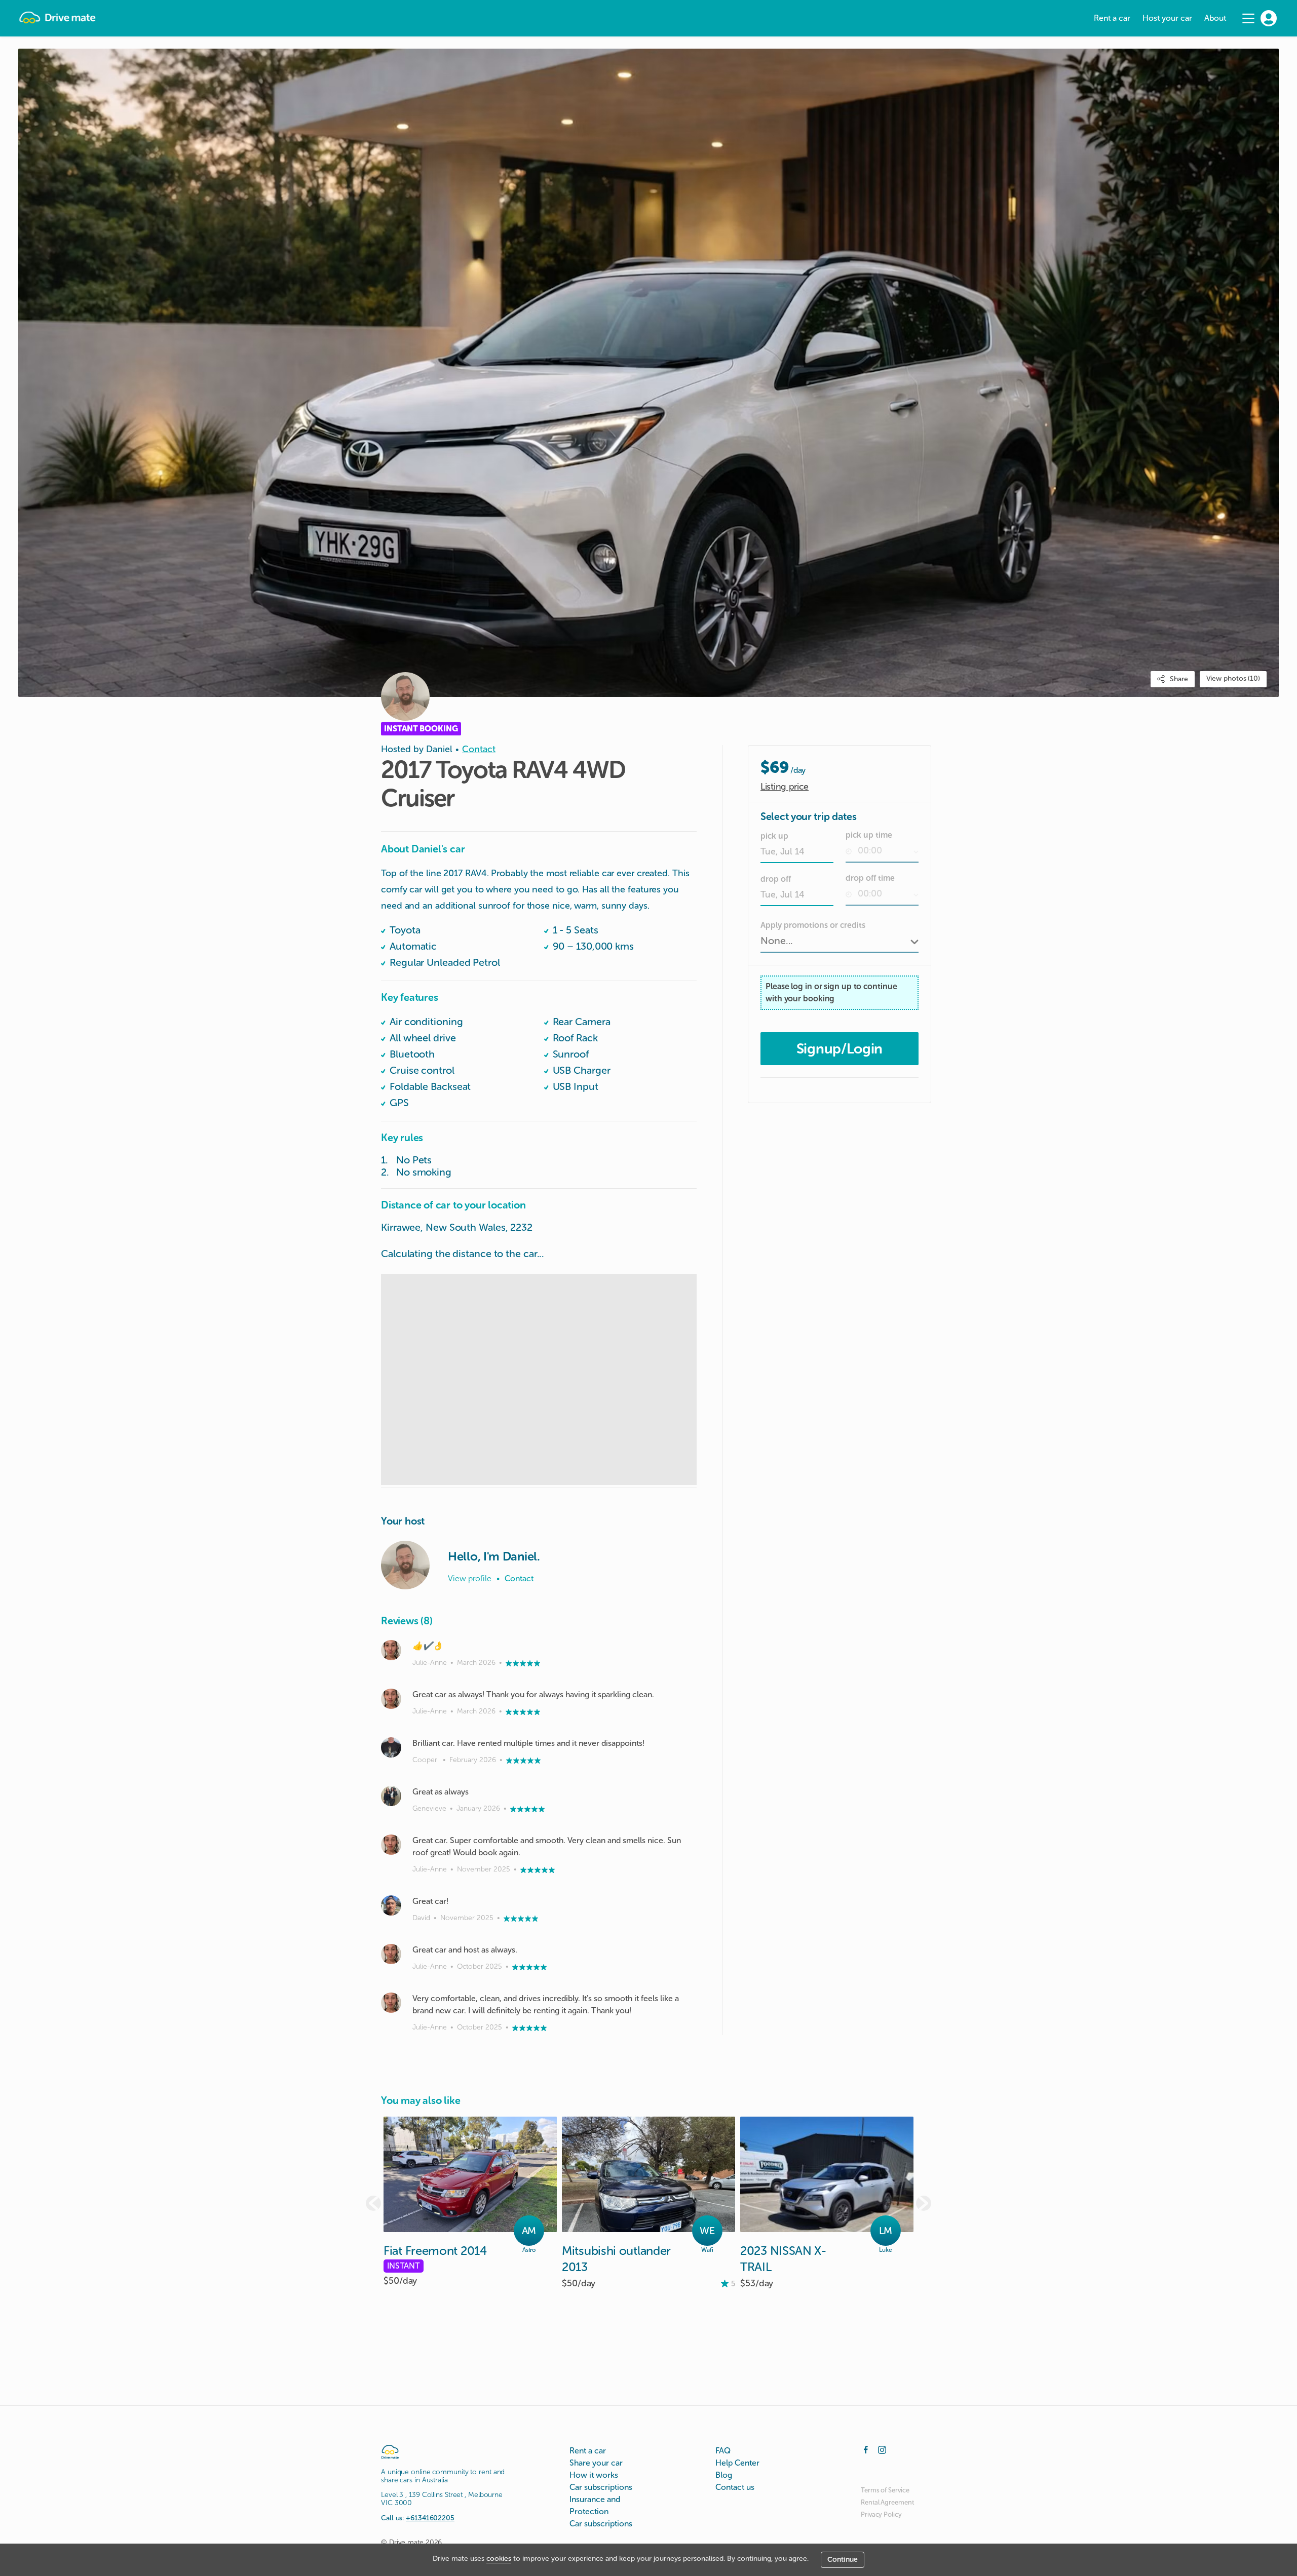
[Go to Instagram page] (882, 2449)
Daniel (439, 749)
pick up (774, 836)
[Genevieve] (391, 1796)
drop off (776, 879)
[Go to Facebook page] (866, 2449)
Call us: (418, 2518)
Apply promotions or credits (813, 925)
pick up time (869, 835)
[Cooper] (391, 1747)
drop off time (870, 878)
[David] (391, 1905)
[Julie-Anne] (391, 1650)
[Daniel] (405, 1565)
